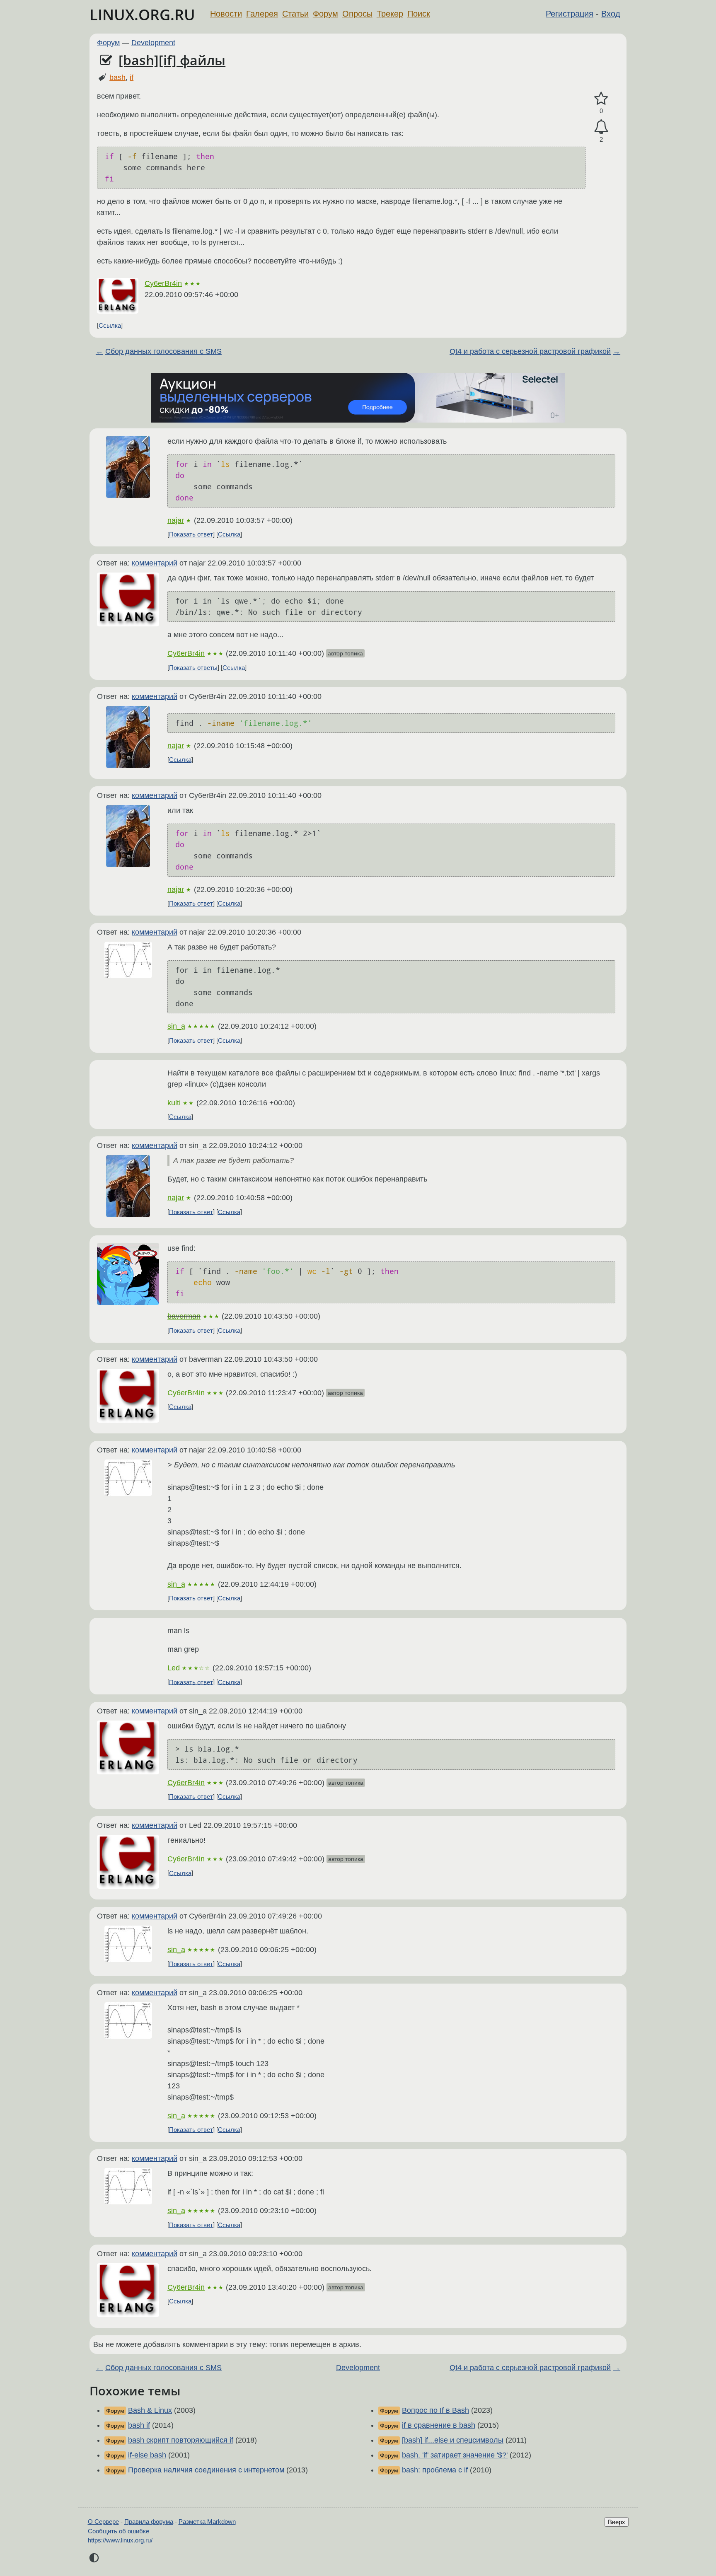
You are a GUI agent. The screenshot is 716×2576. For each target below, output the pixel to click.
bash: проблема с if (435, 2470)
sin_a (176, 1026)
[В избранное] (601, 99)
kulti (174, 1103)
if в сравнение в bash (439, 2425)
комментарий (155, 563)
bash (117, 77)
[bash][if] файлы (172, 60)
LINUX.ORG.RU (142, 15)
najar (176, 520)
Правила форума (149, 2522)
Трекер (390, 14)
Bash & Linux (150, 2410)
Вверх (617, 2522)
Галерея (262, 14)
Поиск (419, 14)
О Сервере (103, 2522)
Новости (226, 14)
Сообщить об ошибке (119, 2531)
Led (174, 1668)
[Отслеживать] (601, 127)
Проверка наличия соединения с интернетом (206, 2470)
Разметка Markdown (207, 2522)
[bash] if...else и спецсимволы (453, 2440)
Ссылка (110, 325)
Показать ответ (191, 534)
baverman (184, 1316)
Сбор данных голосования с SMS (163, 351)
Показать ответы (193, 667)
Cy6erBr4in (163, 283)
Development (153, 43)
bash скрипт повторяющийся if (181, 2440)
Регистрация (570, 14)
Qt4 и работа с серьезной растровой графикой (530, 351)
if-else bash (147, 2455)
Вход (611, 14)
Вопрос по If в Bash (435, 2410)
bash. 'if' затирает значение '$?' (455, 2455)
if (132, 77)
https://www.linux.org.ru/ (120, 2540)
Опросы (357, 14)
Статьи (295, 14)
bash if (139, 2425)
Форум (325, 14)
